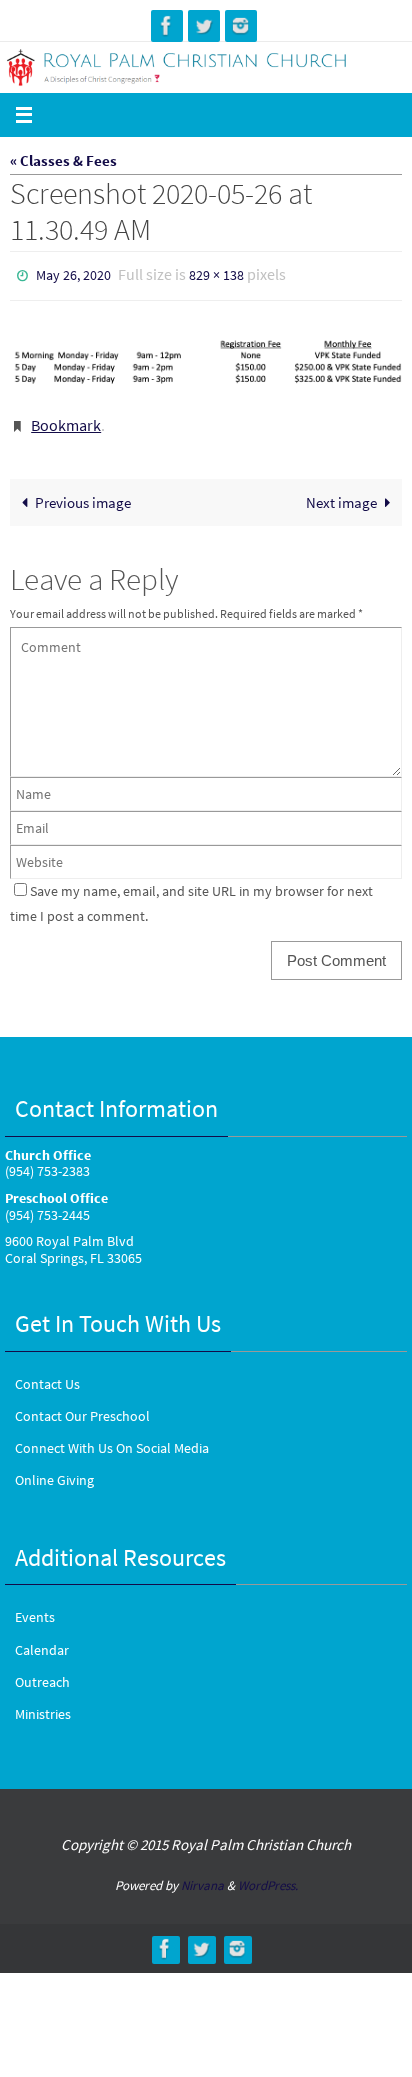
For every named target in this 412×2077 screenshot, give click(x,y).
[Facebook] (167, 25)
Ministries (43, 1705)
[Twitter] (204, 25)
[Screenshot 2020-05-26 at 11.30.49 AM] (206, 356)
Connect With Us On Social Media (112, 1439)
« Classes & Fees (63, 160)
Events (35, 1608)
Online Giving (54, 1471)
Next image (341, 492)
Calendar (42, 1640)
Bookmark (66, 419)
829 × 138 (216, 274)
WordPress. (268, 1875)
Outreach (42, 1672)
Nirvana (202, 1875)
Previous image (83, 492)
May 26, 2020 (73, 274)
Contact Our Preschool (82, 1407)
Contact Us (47, 1374)
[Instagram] (241, 25)
